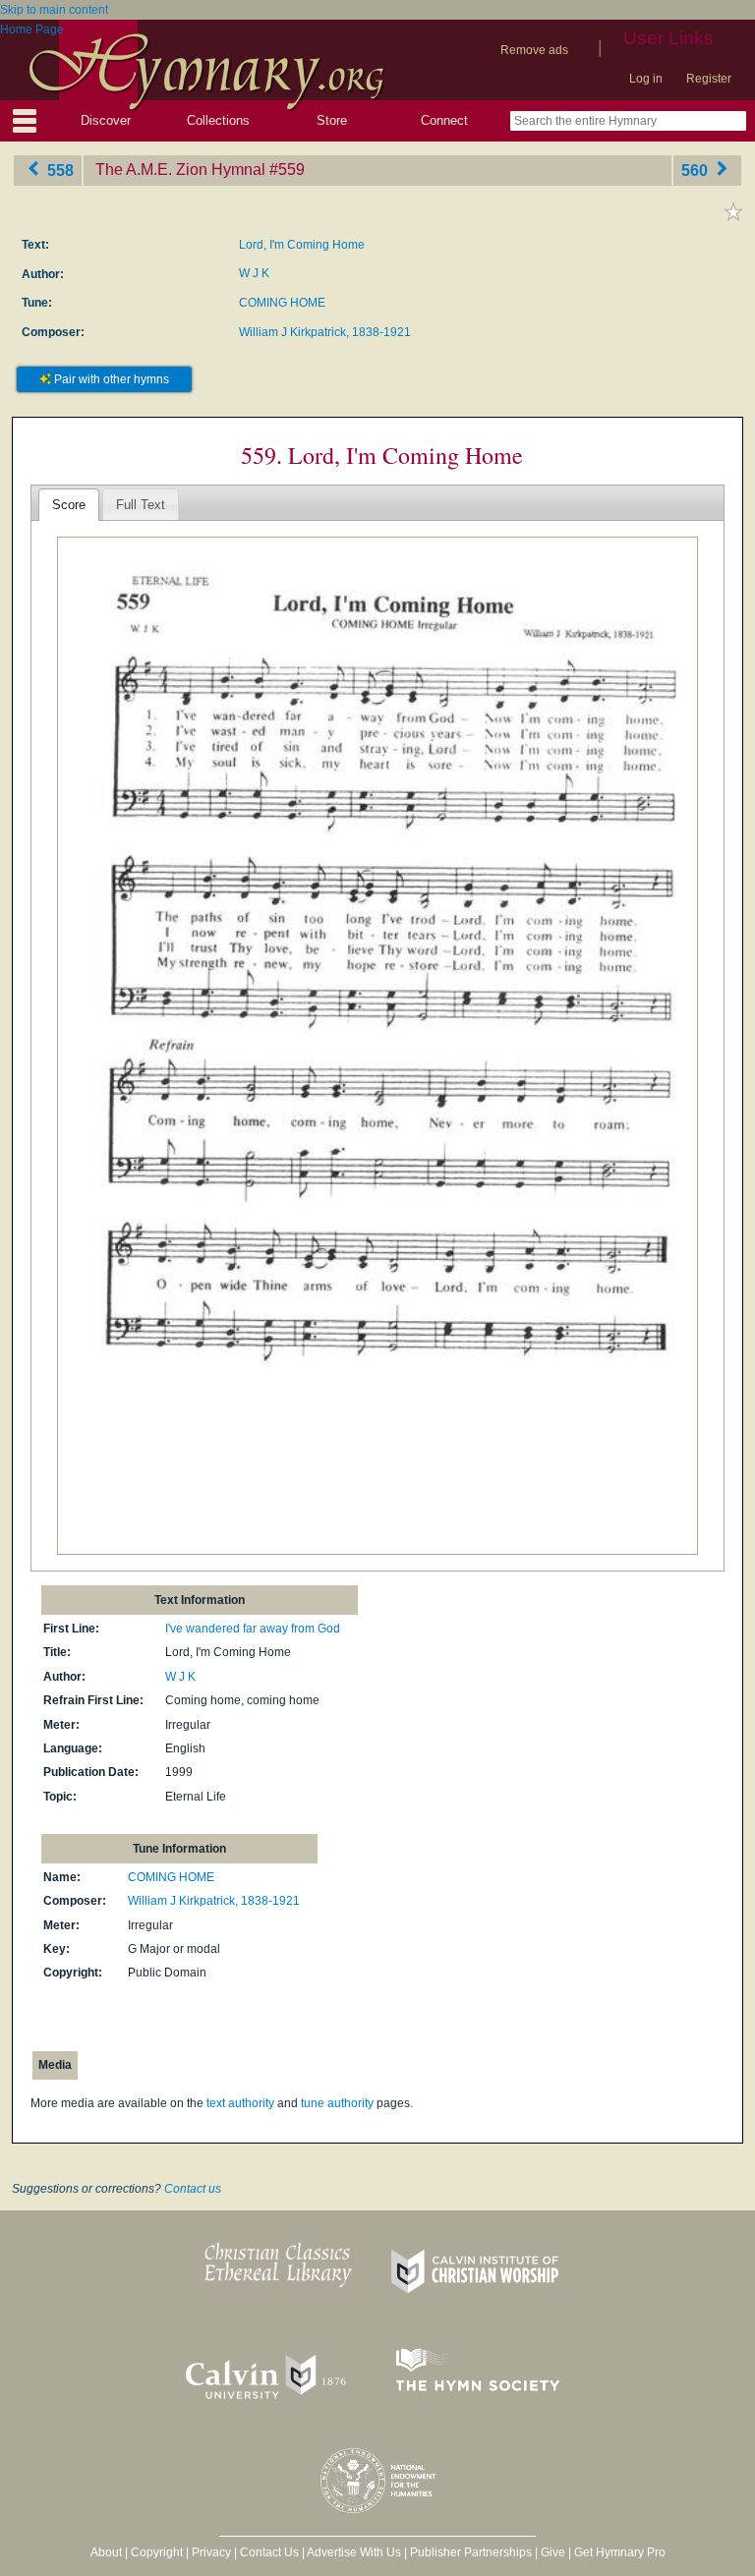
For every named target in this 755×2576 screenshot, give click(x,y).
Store (332, 120)
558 (58, 170)
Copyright (157, 2552)
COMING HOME (282, 303)
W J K (254, 273)
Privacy (211, 2552)
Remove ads (534, 50)
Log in (646, 79)
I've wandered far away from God (253, 1629)
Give (553, 2552)
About (106, 2552)
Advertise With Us (354, 2552)
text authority (240, 2103)
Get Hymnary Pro (620, 2552)
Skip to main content (54, 10)
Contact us (193, 2189)
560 (697, 170)
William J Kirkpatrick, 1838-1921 (325, 332)
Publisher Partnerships (471, 2552)
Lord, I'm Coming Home (302, 245)
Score (69, 505)
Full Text (141, 505)
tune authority (337, 2103)
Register (709, 79)
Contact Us (269, 2552)
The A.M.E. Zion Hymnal (180, 170)
